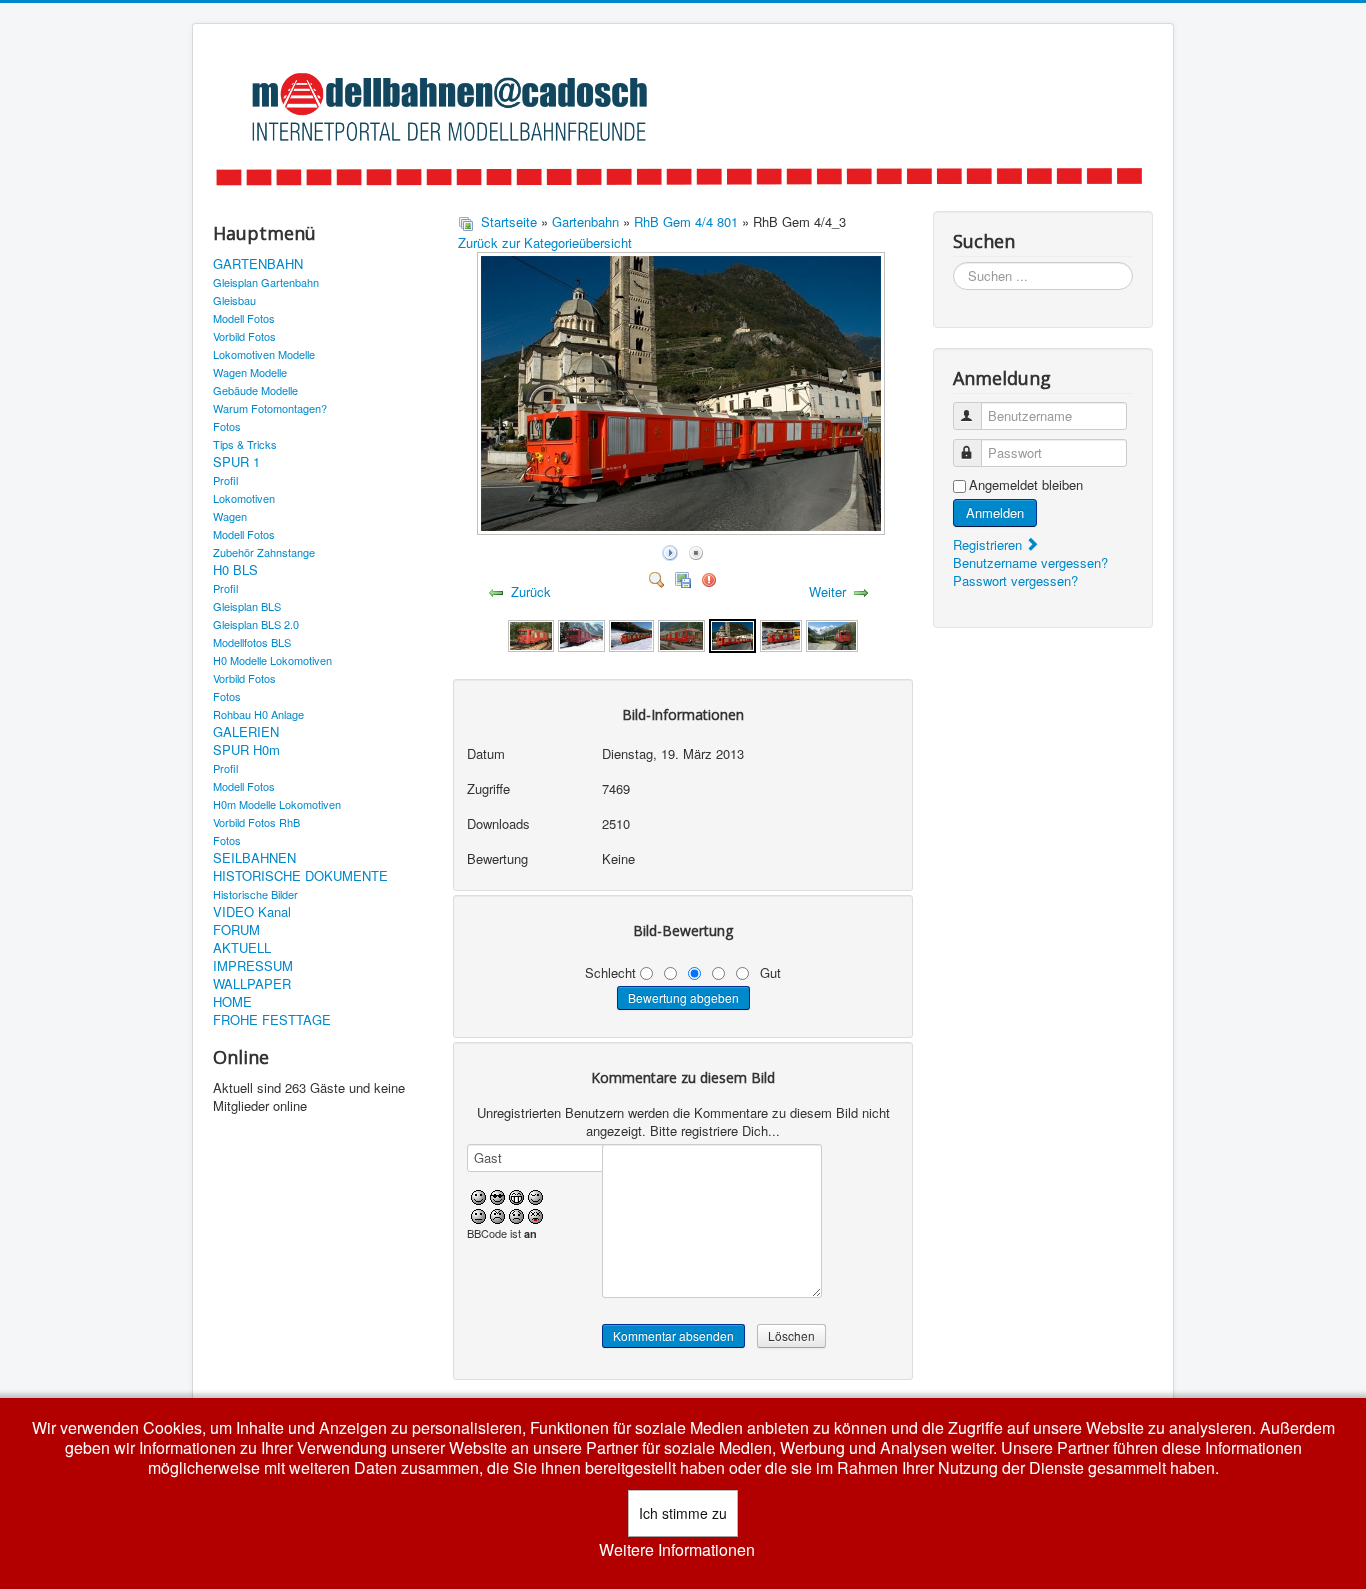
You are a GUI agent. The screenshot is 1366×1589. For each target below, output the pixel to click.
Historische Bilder (255, 894)
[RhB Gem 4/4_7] (530, 633)
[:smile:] (478, 1195)
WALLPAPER (252, 984)
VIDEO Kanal (252, 912)
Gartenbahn (585, 221)
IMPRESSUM (253, 966)
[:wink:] (535, 1195)
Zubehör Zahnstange (264, 552)
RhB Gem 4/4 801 (686, 221)
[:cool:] (497, 1195)
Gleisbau (234, 300)
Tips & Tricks (245, 444)
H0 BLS (235, 570)
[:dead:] (535, 1213)
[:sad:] (516, 1213)
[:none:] (478, 1213)
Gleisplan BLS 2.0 (256, 624)
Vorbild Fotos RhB (256, 822)
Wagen (230, 516)
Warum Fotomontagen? (270, 408)
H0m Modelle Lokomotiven (277, 804)
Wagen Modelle (250, 372)
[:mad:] (497, 1213)
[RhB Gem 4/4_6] (581, 633)
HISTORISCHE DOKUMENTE (300, 876)
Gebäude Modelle (255, 390)
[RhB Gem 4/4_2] (781, 633)
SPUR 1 (236, 462)
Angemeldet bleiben (1026, 485)
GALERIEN (246, 732)
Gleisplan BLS (247, 606)
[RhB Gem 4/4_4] (681, 633)
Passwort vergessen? (1015, 580)
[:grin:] (516, 1195)
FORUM (236, 930)
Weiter (827, 591)
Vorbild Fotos (244, 336)
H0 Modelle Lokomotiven (272, 660)
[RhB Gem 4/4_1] (831, 633)
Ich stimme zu (683, 1513)
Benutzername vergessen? (1030, 562)
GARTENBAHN (258, 264)
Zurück (531, 591)
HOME (232, 1002)
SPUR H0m (246, 750)
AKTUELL (242, 948)
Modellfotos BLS (252, 642)
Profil (225, 480)
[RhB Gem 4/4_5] (632, 633)
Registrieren (989, 544)
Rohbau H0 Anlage (258, 714)
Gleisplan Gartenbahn (266, 282)
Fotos (227, 426)
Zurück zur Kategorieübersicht (545, 242)
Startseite (509, 221)
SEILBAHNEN (254, 858)
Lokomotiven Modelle (264, 354)
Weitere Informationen (677, 1550)
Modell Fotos (244, 318)
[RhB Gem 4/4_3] (732, 633)
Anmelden (995, 512)
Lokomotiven (244, 498)
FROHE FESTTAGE (272, 1020)
